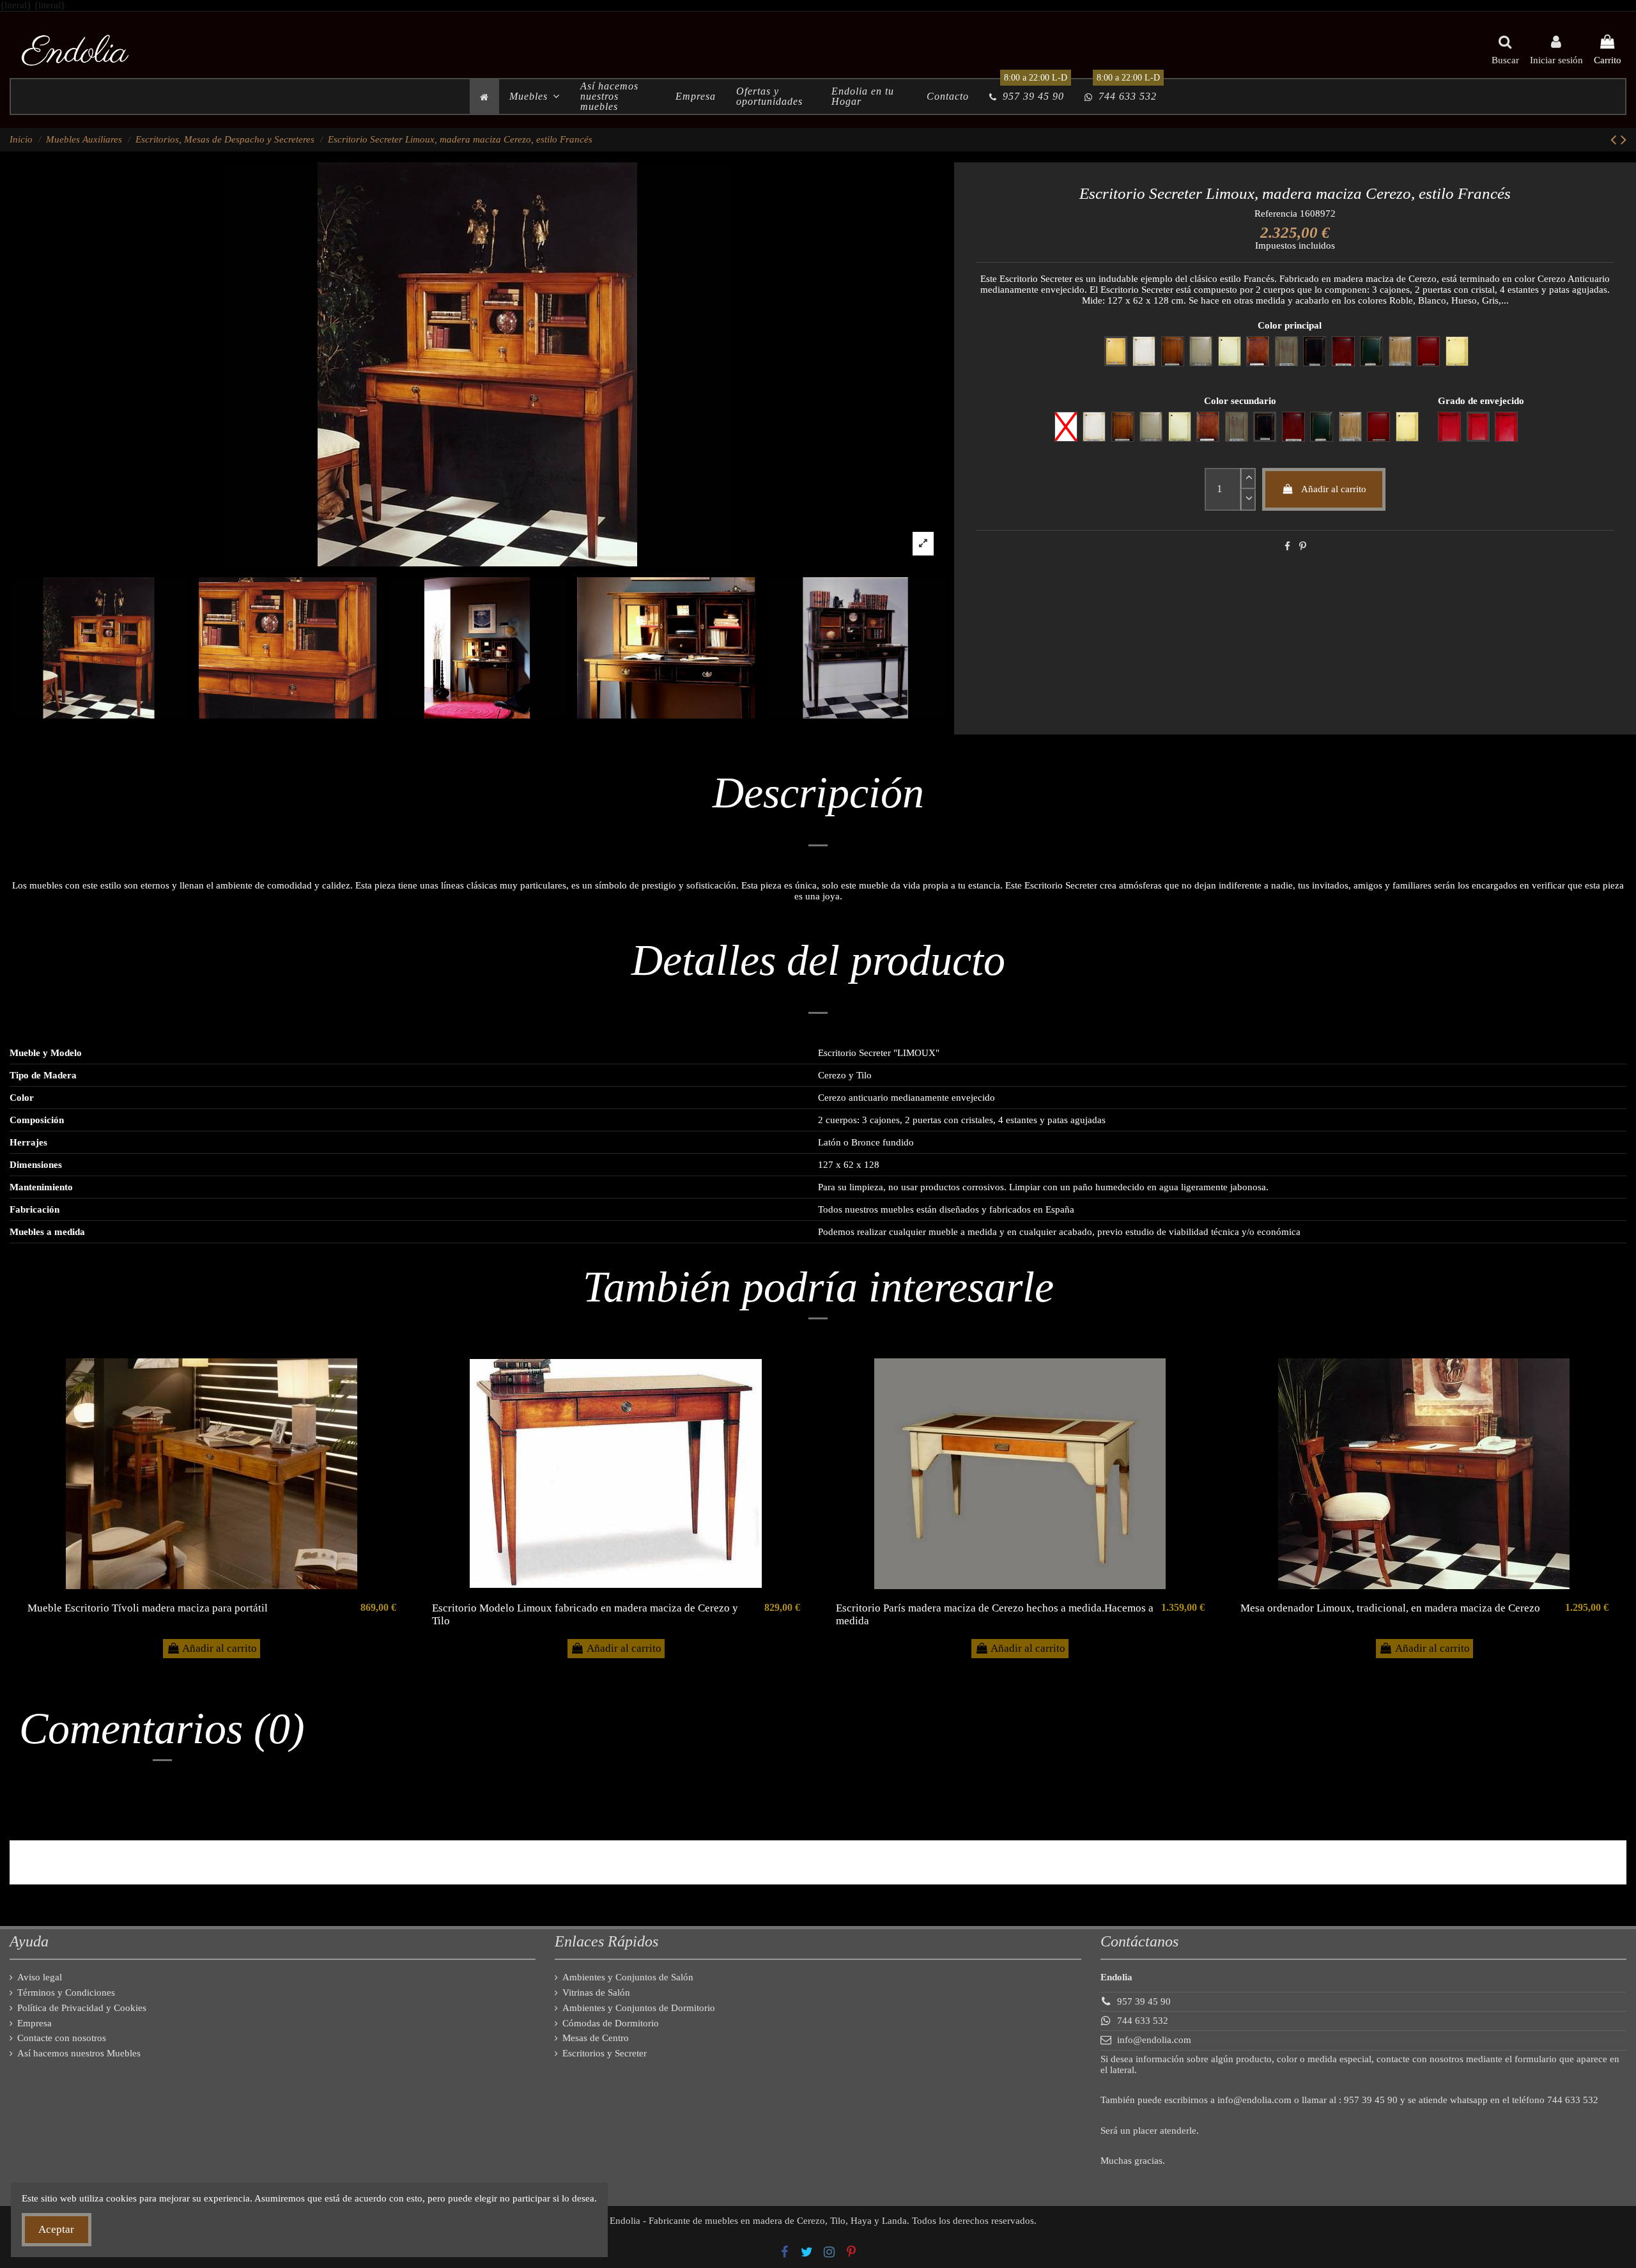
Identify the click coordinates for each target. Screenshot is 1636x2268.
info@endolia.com (1154, 2040)
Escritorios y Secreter (605, 2053)
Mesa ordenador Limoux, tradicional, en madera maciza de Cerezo (1390, 1608)
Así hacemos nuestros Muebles (79, 2053)
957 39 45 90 (1144, 2001)
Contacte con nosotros (62, 2038)
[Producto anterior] (1616, 140)
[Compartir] (1287, 547)
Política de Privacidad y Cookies (82, 2008)
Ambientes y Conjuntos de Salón (628, 1977)
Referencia (1276, 214)
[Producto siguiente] (1624, 140)
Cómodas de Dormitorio (611, 2023)
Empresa (35, 2023)
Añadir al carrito (1334, 489)
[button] (535, 97)
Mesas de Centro (596, 2038)
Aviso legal (40, 1977)
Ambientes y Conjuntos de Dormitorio (639, 2008)
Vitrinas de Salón (596, 1992)
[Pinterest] (1303, 547)
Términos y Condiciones (66, 1992)
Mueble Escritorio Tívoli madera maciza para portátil (148, 1608)
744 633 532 (1143, 2021)
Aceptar (56, 2229)
